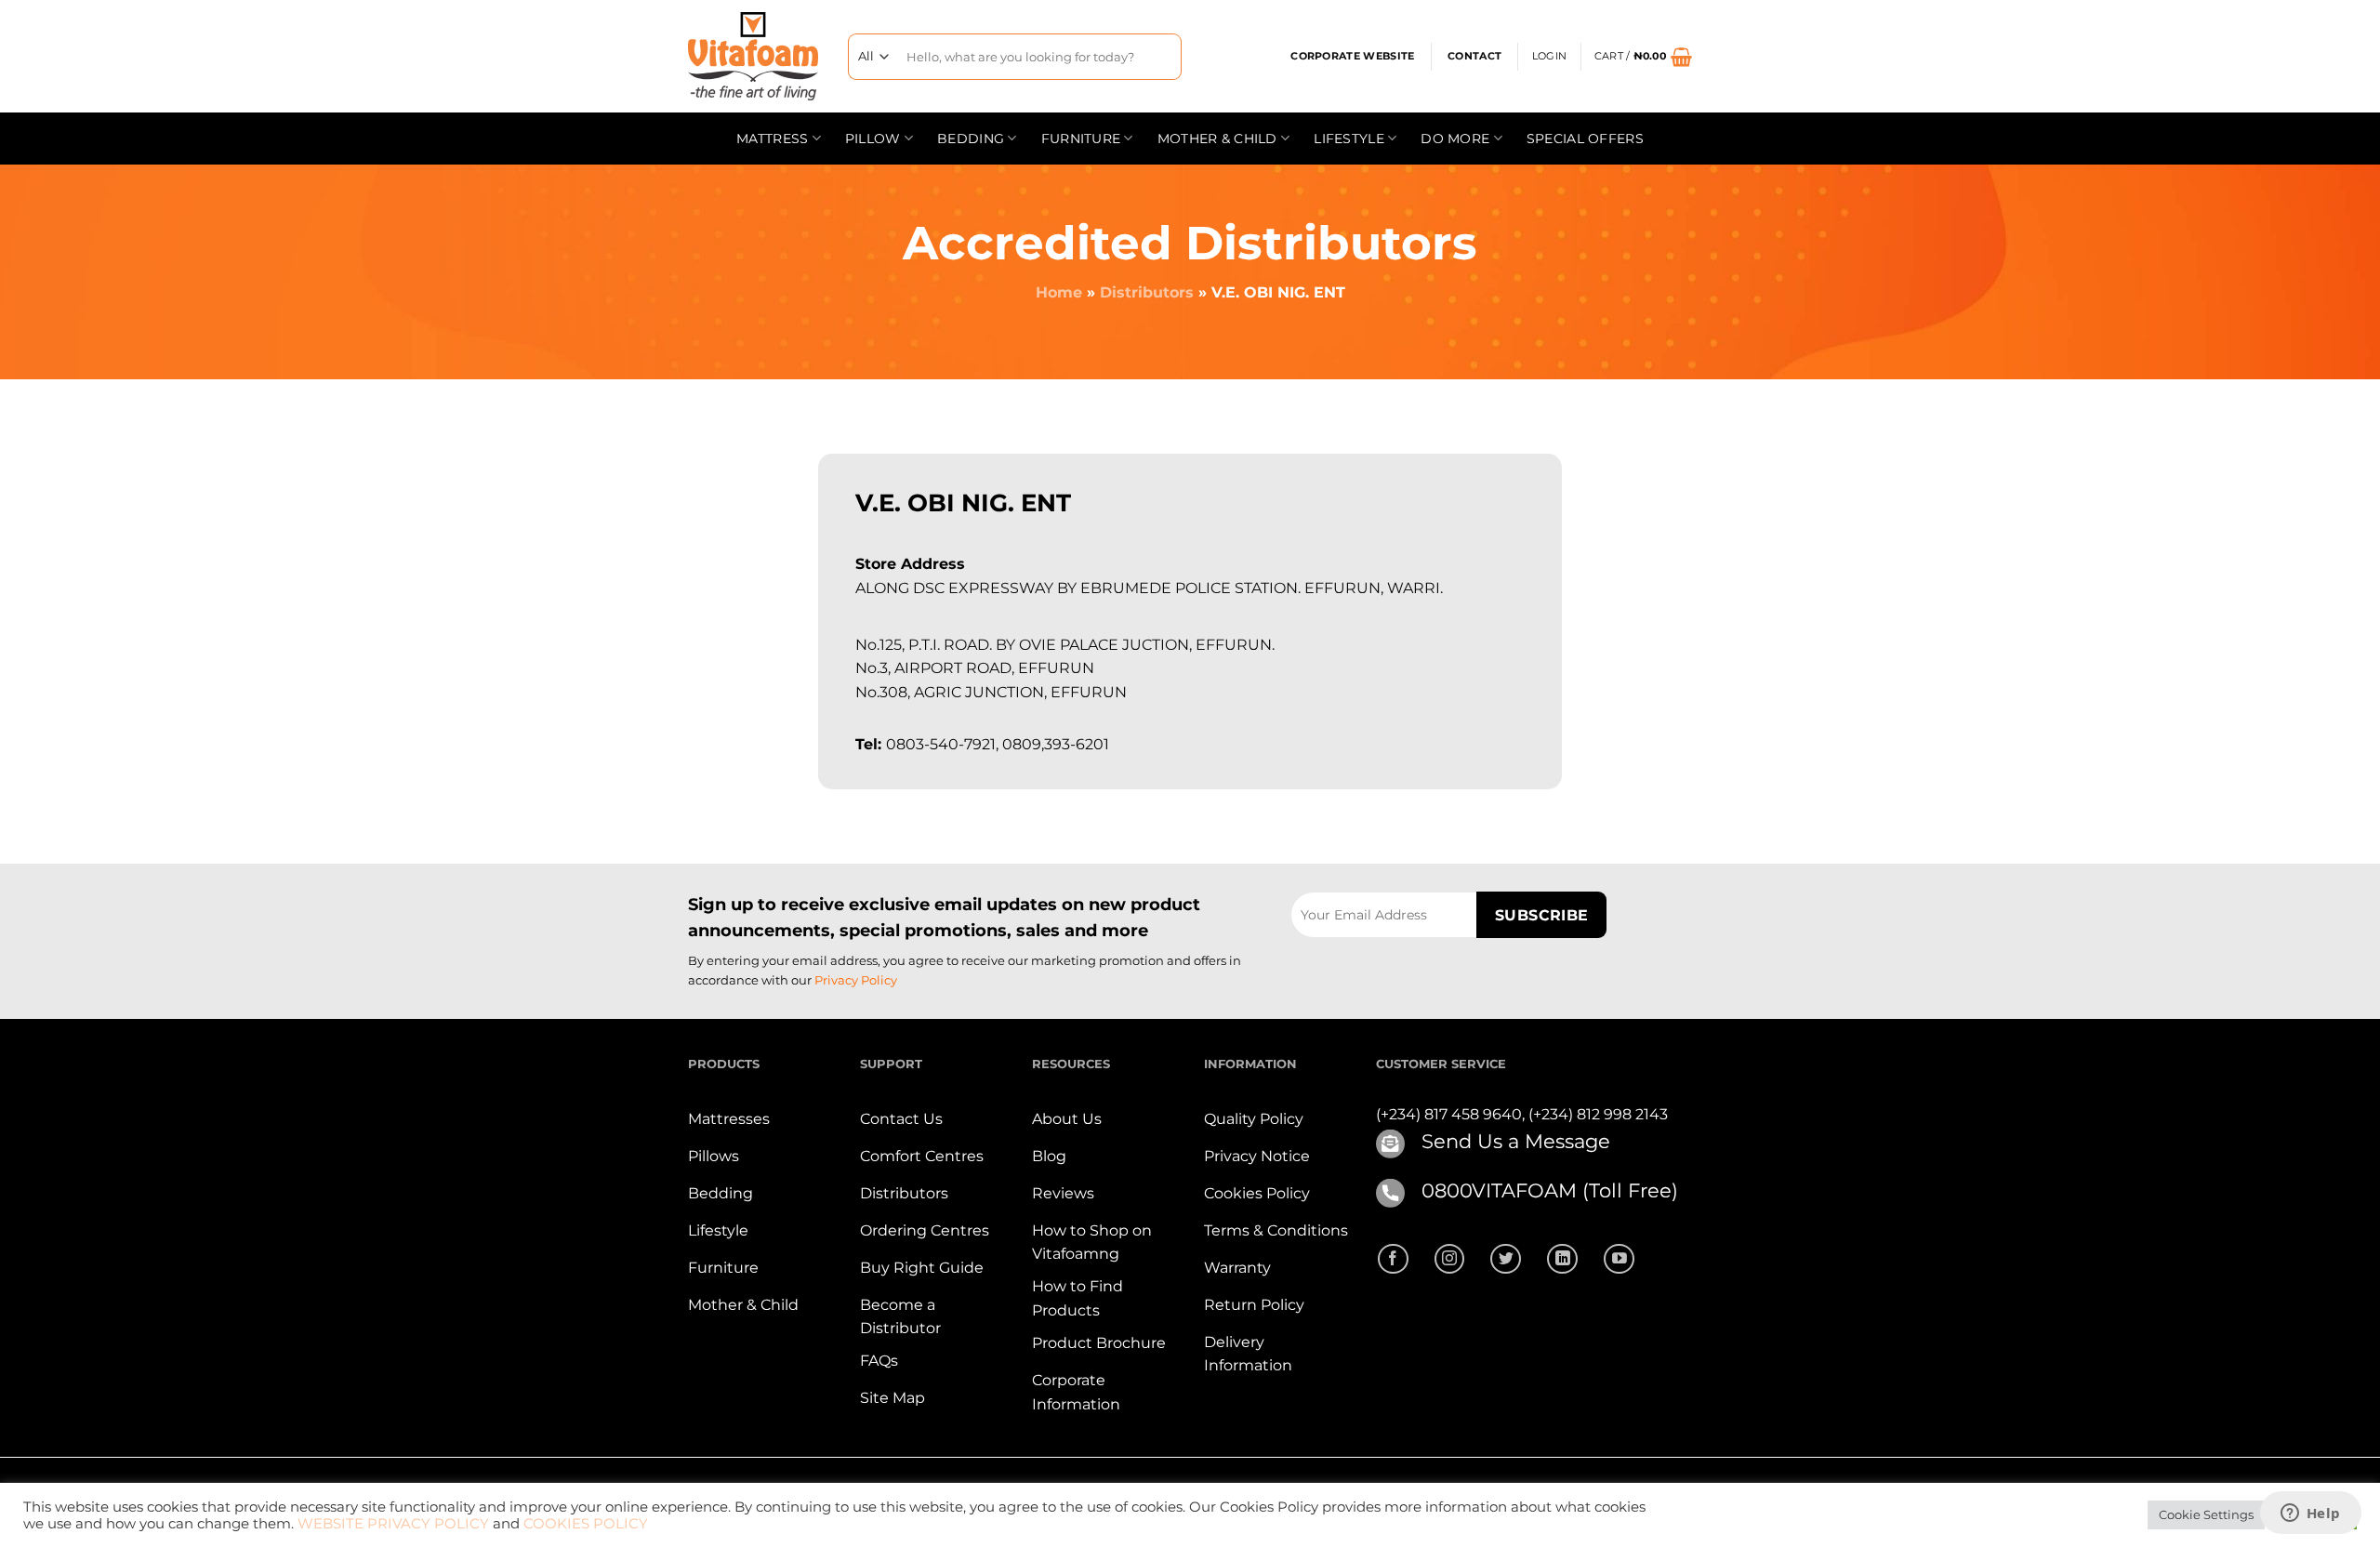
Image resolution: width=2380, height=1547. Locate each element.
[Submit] (1161, 56)
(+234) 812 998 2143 (1598, 1114)
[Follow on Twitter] (1506, 1259)
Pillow (873, 139)
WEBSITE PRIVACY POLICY (393, 1524)
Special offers (1585, 139)
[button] (1549, 57)
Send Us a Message (1516, 1141)
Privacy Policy (856, 980)
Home (1059, 292)
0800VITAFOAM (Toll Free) (1550, 1190)
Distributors (1147, 292)
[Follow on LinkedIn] (1562, 1259)
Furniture (1081, 139)
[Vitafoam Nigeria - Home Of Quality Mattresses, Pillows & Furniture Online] (754, 56)
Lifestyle (1349, 139)
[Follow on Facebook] (1393, 1259)
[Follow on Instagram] (1450, 1259)
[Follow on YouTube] (1619, 1259)
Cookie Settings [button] (2206, 1514)
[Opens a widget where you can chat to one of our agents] (2310, 1514)
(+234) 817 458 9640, (1452, 1114)
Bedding (971, 139)
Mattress (772, 139)
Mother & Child (1217, 139)
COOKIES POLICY (586, 1524)
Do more (1455, 139)
